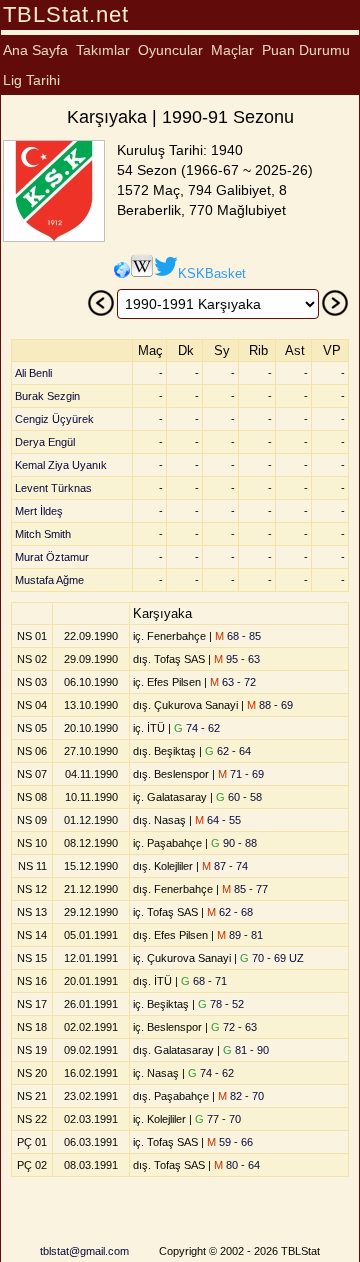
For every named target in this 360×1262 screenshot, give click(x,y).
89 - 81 (240, 935)
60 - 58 (239, 797)
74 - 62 (197, 728)
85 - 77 (245, 889)
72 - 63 (234, 1027)
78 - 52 (221, 1004)
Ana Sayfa (35, 50)
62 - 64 (228, 751)
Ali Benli (33, 373)
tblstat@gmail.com (84, 1251)
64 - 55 (218, 820)
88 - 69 (270, 705)
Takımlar (103, 50)
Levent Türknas (53, 488)
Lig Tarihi (31, 80)
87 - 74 (225, 866)
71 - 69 (241, 774)
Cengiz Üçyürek (54, 419)
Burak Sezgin (47, 396)
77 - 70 (218, 1119)
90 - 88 (234, 843)
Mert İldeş (39, 511)
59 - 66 (230, 1142)
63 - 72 (233, 682)
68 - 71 (204, 981)
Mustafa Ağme (49, 580)
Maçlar (232, 50)
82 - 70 (241, 1096)
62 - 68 (230, 912)
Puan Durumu (306, 50)
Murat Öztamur (52, 557)
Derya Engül (45, 442)
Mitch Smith (43, 534)
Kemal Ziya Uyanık (61, 465)
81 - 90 (246, 1050)
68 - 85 (238, 636)
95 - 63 (237, 659)
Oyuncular (170, 50)
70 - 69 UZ (272, 958)
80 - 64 (237, 1165)
